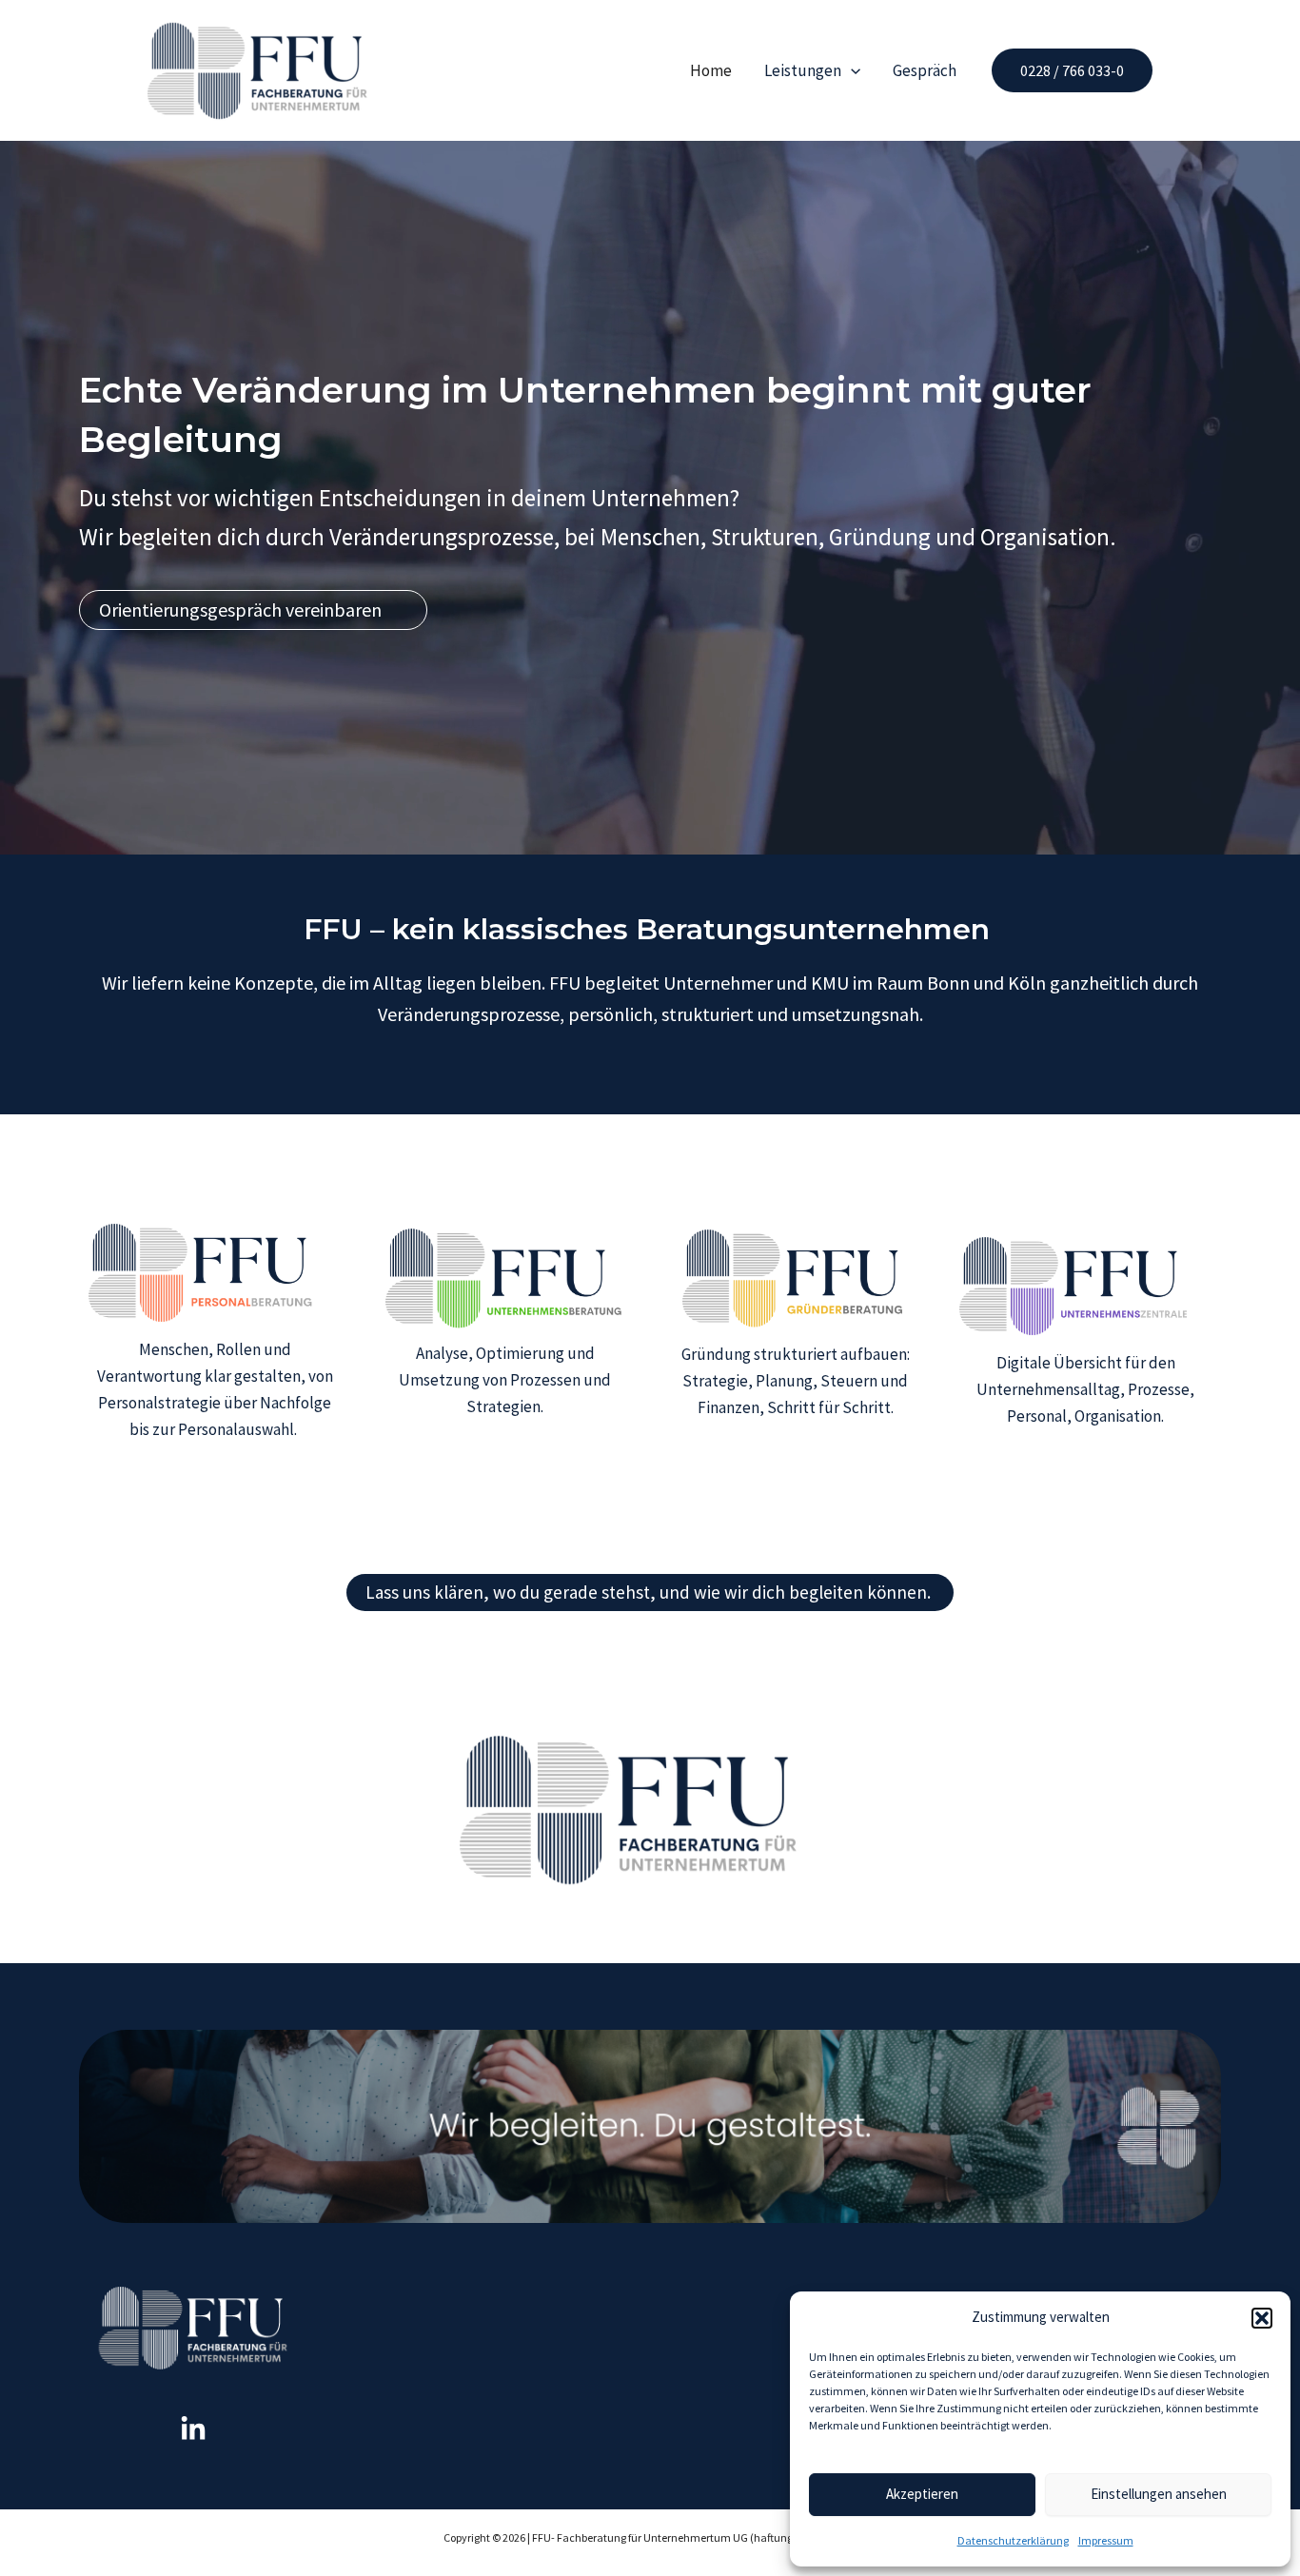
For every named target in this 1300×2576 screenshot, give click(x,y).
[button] (1262, 2318)
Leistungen (803, 70)
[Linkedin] (193, 2429)
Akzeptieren (922, 2494)
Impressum (1106, 2540)
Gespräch (925, 70)
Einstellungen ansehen (1159, 2494)
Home (711, 70)
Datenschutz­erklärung (1013, 2540)
